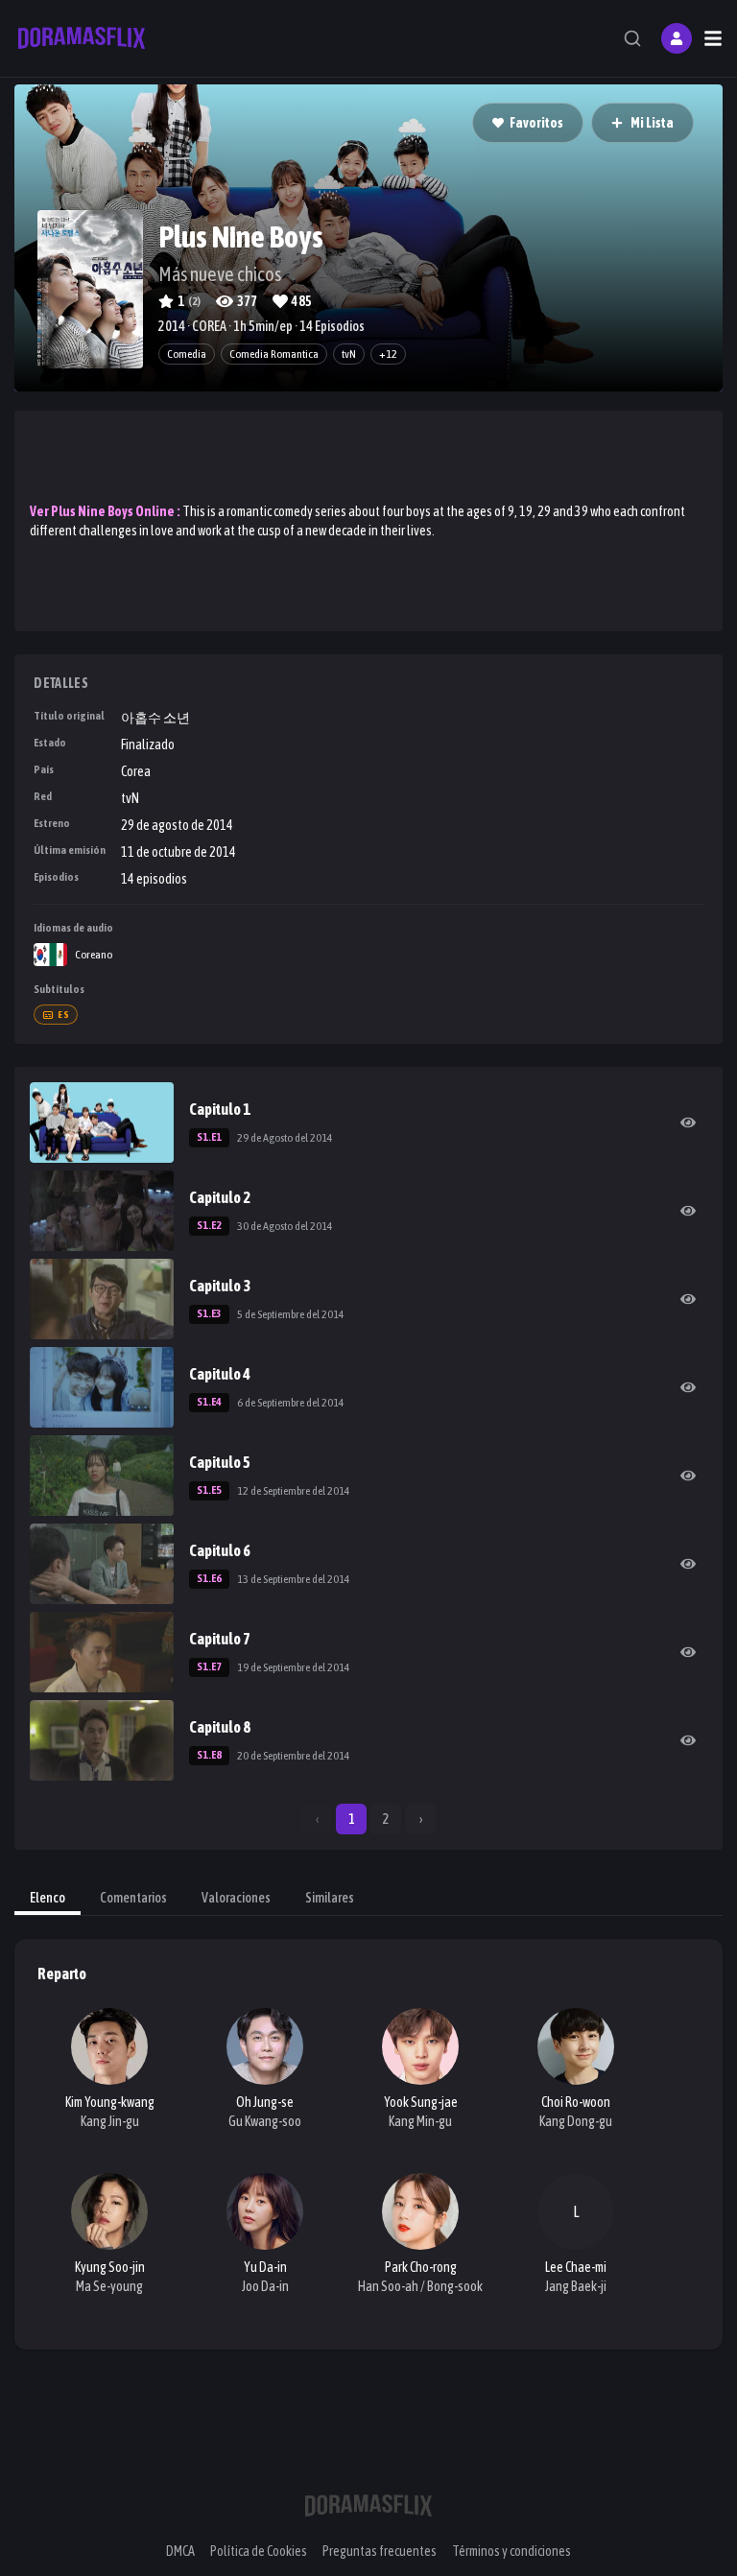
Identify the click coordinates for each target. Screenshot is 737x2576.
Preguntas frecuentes (380, 2551)
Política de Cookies (259, 2551)
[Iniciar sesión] (677, 38)
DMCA (180, 2551)
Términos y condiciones (511, 2551)
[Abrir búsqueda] (632, 38)
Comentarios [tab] (133, 1898)
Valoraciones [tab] (236, 1898)
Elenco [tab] (48, 1898)
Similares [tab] (330, 1898)
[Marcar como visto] (688, 1123)
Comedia (187, 354)
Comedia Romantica (274, 354)
